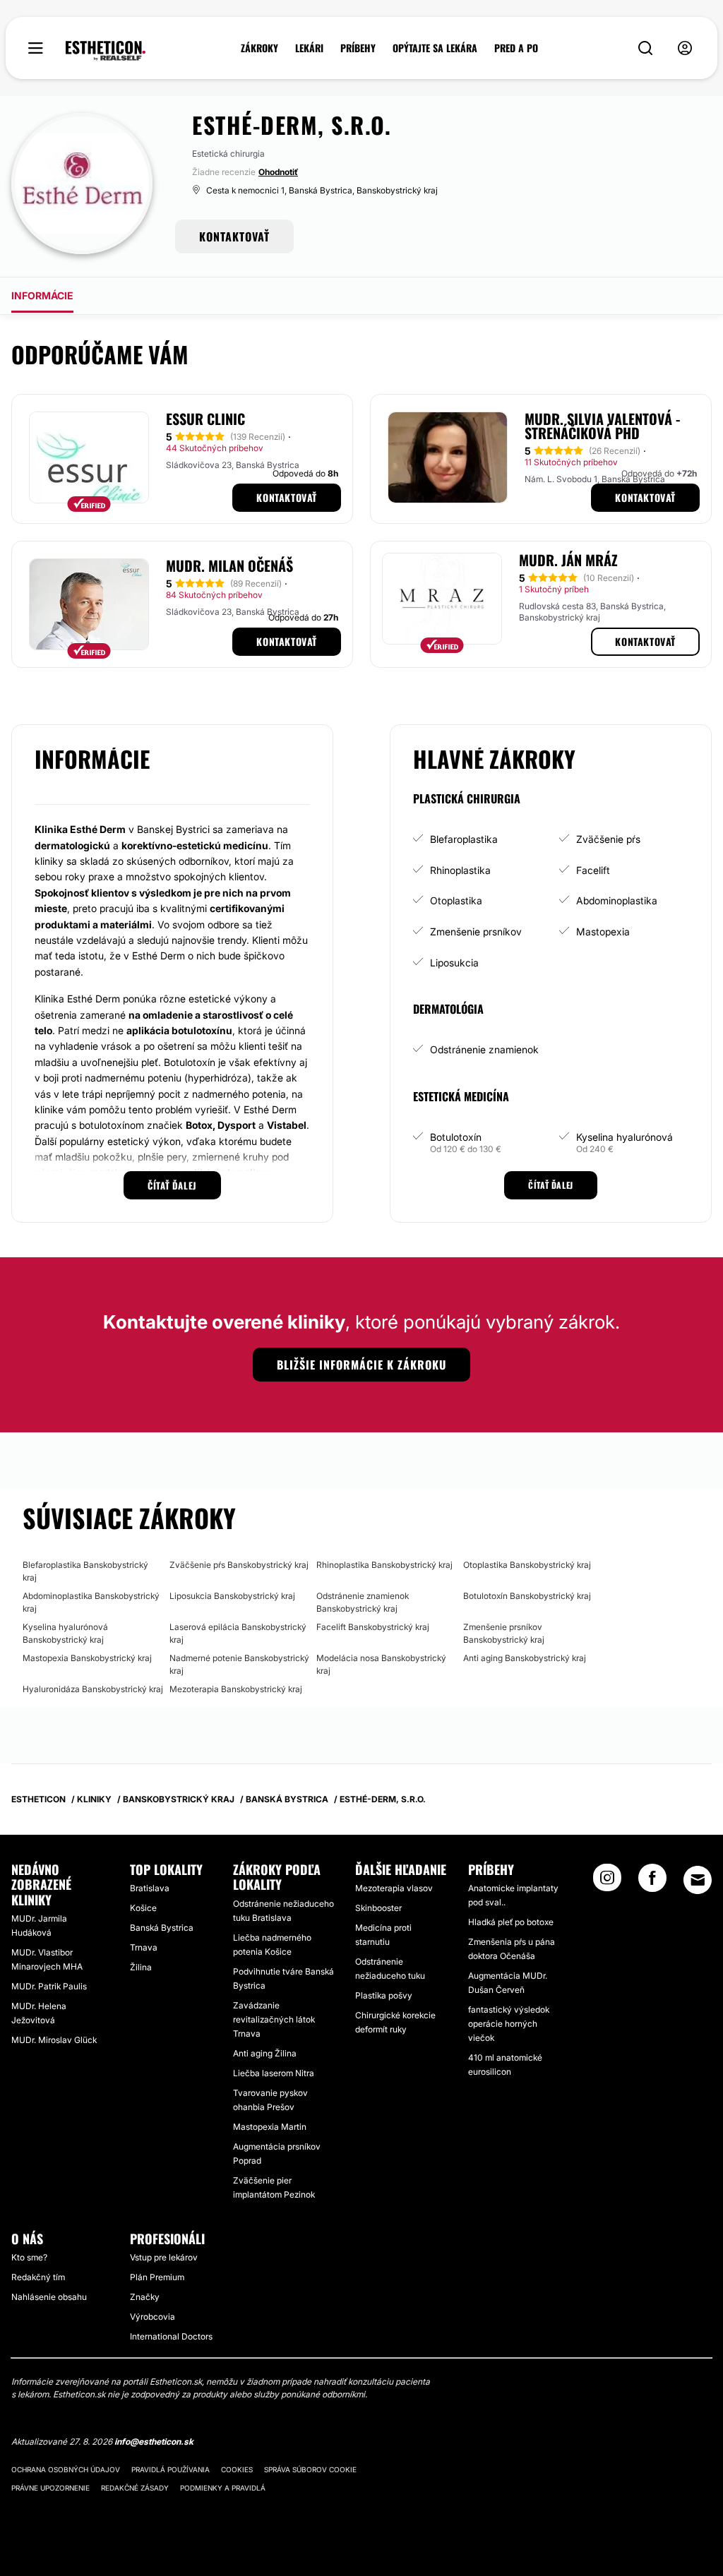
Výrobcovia (153, 2317)
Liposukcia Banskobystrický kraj (232, 1596)
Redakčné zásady (135, 2488)
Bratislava (150, 1888)
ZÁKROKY (259, 48)
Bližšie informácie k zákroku (361, 1365)
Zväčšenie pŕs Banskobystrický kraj (239, 1565)
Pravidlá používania (171, 2469)
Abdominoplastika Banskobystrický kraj (91, 1602)
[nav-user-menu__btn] (685, 48)
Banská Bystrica (162, 1928)
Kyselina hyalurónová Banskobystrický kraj (65, 1633)
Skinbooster (378, 1908)
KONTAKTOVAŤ (234, 236)
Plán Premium (157, 2277)
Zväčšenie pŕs (608, 839)
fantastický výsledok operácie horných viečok (509, 2024)
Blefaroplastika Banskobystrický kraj (85, 1571)
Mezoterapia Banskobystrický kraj (236, 1689)
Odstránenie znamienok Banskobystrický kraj (363, 1602)
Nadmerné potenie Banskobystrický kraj (239, 1664)
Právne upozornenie (50, 2488)
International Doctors (171, 2336)
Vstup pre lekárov (164, 2257)
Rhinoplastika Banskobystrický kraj (384, 1565)
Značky (145, 2297)
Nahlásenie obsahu (49, 2297)
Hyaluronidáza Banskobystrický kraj (93, 1689)
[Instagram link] (607, 1882)
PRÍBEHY (358, 48)
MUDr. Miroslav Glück (54, 2040)
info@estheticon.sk (154, 2442)
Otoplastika (456, 900)
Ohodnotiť (278, 172)
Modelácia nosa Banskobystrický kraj (381, 1664)
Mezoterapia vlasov (394, 1888)
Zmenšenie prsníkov (476, 931)
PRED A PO (516, 48)
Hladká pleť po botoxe (511, 1922)
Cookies (237, 2469)
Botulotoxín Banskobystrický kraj (527, 1596)
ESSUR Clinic (205, 419)
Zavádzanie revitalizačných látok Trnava (274, 2019)
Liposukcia (454, 963)
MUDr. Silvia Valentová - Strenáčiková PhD (602, 426)
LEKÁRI (309, 48)
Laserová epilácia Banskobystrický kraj (238, 1633)
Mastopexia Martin (270, 2127)
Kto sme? (29, 2257)
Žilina (141, 1967)
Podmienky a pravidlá (223, 2488)
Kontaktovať (287, 497)
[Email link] (698, 1880)
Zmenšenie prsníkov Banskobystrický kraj (504, 1633)
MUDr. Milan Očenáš (229, 565)
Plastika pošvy (384, 1995)
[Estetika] (106, 51)
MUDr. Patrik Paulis (49, 1986)
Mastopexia (603, 931)
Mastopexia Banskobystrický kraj (87, 1658)
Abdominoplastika (617, 900)
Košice (143, 1908)
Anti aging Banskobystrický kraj (525, 1658)
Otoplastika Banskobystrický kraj (527, 1565)
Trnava (144, 1947)
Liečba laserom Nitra (274, 2073)
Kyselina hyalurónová (625, 1137)
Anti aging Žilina (265, 2053)
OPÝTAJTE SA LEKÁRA (435, 48)
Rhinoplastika (460, 870)
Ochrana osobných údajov (66, 2469)
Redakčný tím (38, 2277)
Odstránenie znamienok (484, 1049)
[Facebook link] (652, 1882)
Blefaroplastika (464, 839)
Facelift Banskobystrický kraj (373, 1627)
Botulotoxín (456, 1137)
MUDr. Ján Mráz (568, 560)
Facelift (593, 870)
